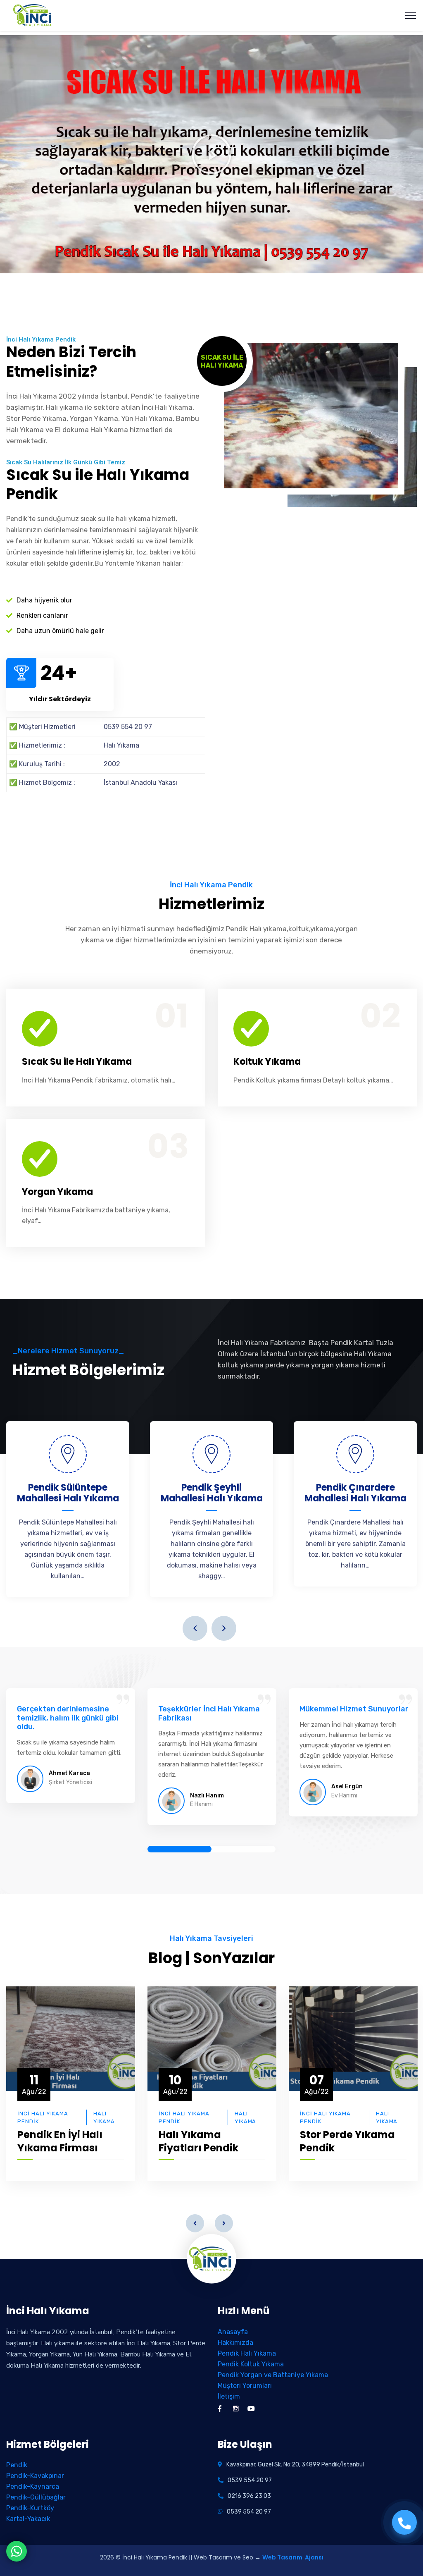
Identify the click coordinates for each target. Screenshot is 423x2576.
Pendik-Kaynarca (33, 2486)
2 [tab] (244, 1849)
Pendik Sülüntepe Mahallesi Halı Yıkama (68, 1493)
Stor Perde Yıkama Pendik (347, 2141)
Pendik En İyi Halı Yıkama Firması (60, 2141)
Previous (195, 1628)
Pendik (17, 2465)
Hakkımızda (235, 2343)
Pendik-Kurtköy (30, 2508)
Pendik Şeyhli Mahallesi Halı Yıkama (212, 1493)
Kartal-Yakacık (28, 2519)
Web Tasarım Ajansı (293, 2557)
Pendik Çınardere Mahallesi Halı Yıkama (355, 1493)
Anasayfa (233, 2332)
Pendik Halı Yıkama (247, 2353)
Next (224, 1628)
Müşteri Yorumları (245, 2386)
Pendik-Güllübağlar (36, 2497)
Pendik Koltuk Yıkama (251, 2364)
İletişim (229, 2396)
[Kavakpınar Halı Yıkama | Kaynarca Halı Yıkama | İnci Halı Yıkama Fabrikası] (33, 15)
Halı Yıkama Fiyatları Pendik (198, 2141)
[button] (211, 154)
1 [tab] (179, 1849)
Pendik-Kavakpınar (35, 2476)
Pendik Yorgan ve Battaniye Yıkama (273, 2375)
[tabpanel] (71, 1750)
